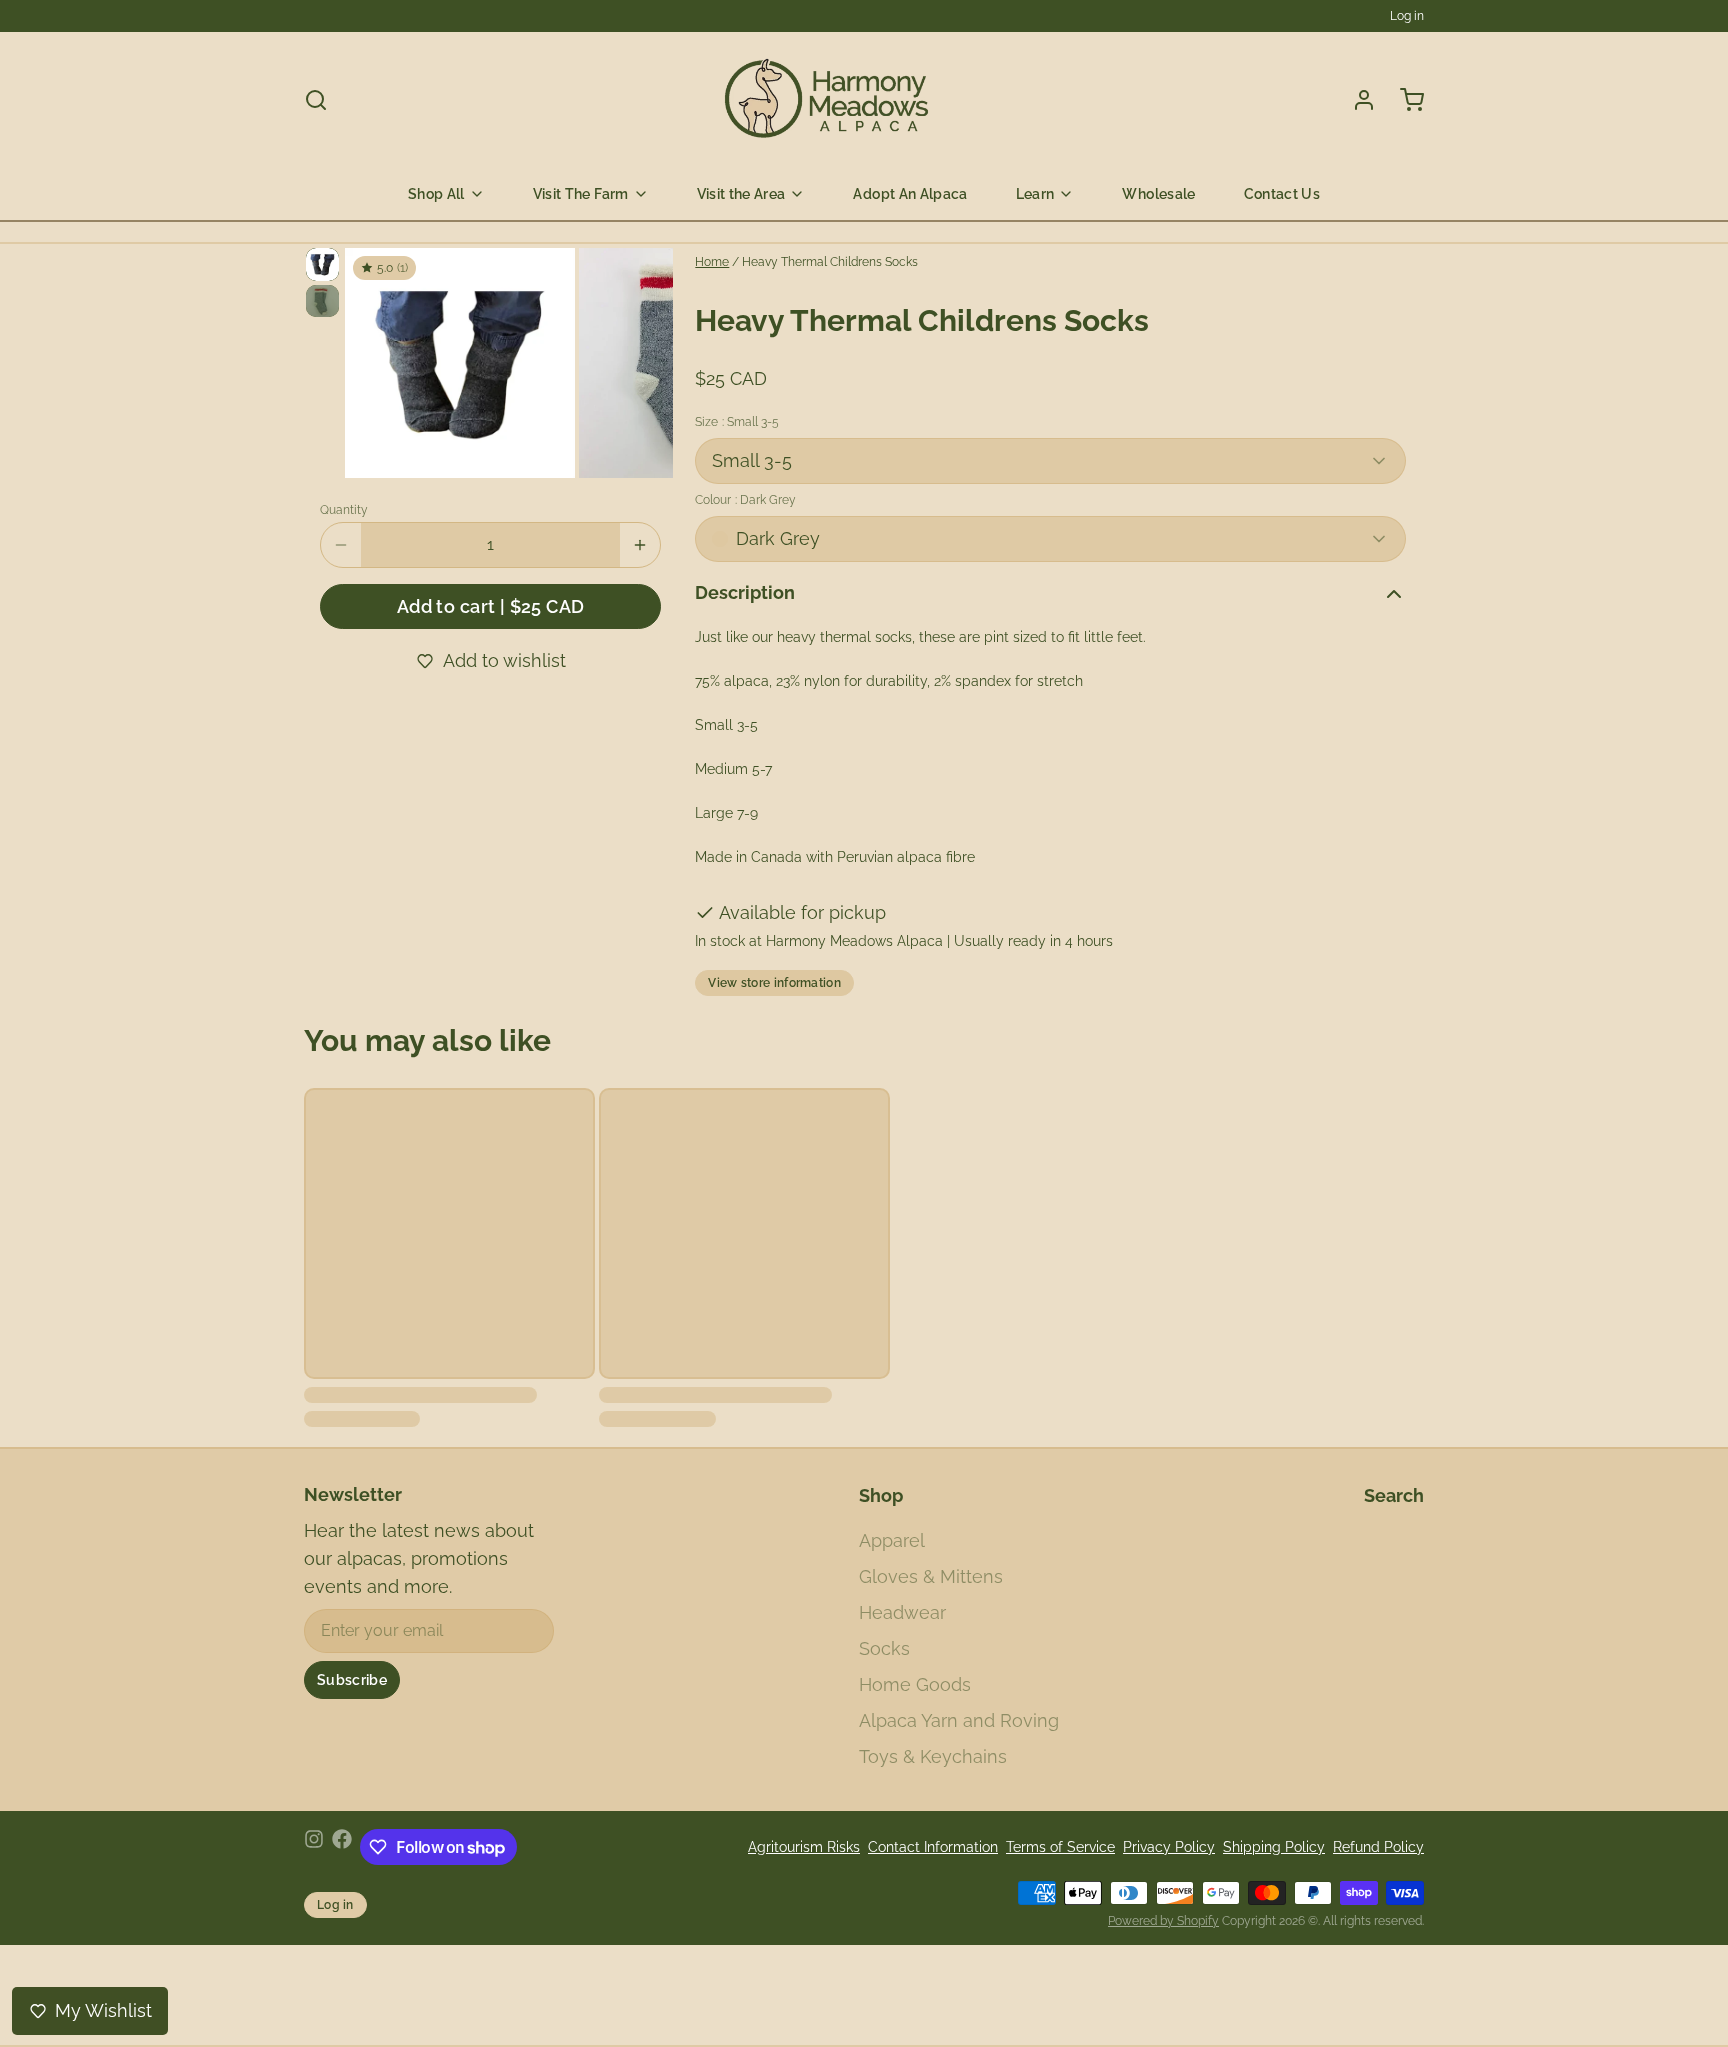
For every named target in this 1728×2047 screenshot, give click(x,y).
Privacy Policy (1169, 1847)
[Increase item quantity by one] (640, 545)
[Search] (316, 100)
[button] (490, 606)
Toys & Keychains (933, 1756)
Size (737, 422)
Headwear (902, 1612)
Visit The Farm (581, 194)
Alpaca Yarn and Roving (959, 1720)
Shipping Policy (1274, 1847)
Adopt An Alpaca (910, 194)
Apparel (892, 1540)
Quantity (344, 510)
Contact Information (933, 1847)
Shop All (436, 194)
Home (712, 262)
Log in (1407, 16)
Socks (884, 1648)
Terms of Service (1060, 1847)
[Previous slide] (376, 361)
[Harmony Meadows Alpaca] (828, 100)
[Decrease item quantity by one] (341, 545)
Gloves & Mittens (931, 1576)
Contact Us (1282, 194)
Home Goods (915, 1684)
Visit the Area (741, 194)
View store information (774, 983)
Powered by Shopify (1163, 1921)
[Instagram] (314, 1847)
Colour (745, 500)
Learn (1035, 194)
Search (1394, 1495)
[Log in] (1356, 100)
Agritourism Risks (804, 1847)
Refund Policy (1378, 1847)
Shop (881, 1495)
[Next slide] (642, 361)
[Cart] (1404, 100)
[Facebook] (342, 1847)
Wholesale (1158, 194)
